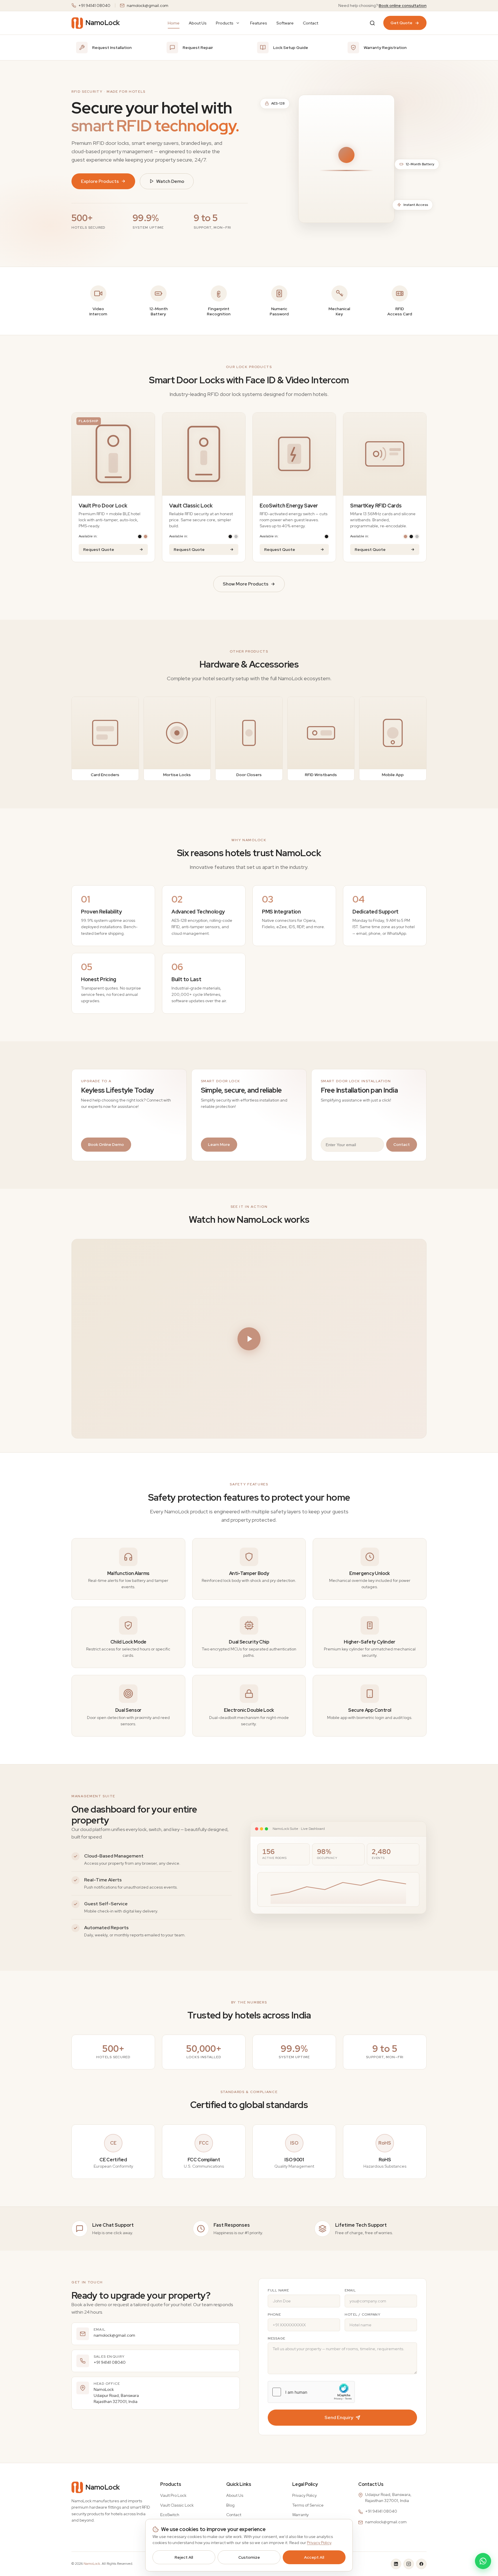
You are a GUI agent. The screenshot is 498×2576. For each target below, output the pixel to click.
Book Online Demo (106, 1144)
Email (350, 2290)
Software (285, 23)
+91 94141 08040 (94, 5)
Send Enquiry (339, 2417)
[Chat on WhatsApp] (483, 2561)
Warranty (300, 2515)
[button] (249, 1339)
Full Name (278, 2290)
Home (174, 23)
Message (277, 2338)
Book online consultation (403, 5)
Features (259, 23)
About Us (198, 23)
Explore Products (100, 181)
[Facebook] (421, 2564)
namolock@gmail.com (148, 5)
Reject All (184, 2557)
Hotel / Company (363, 2315)
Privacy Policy (304, 2495)
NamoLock (92, 2564)
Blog (230, 2505)
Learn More (219, 1144)
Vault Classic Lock (177, 2505)
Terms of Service (308, 2505)
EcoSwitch (170, 2515)
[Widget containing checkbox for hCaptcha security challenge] (311, 2392)
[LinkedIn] (396, 2564)
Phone (274, 2315)
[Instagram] (409, 2564)
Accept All (314, 2557)
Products (225, 23)
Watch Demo (170, 181)
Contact (311, 23)
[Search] (372, 23)
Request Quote (99, 549)
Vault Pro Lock (173, 2495)
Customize (249, 2557)
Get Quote (401, 23)
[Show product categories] (238, 23)
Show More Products (246, 584)
